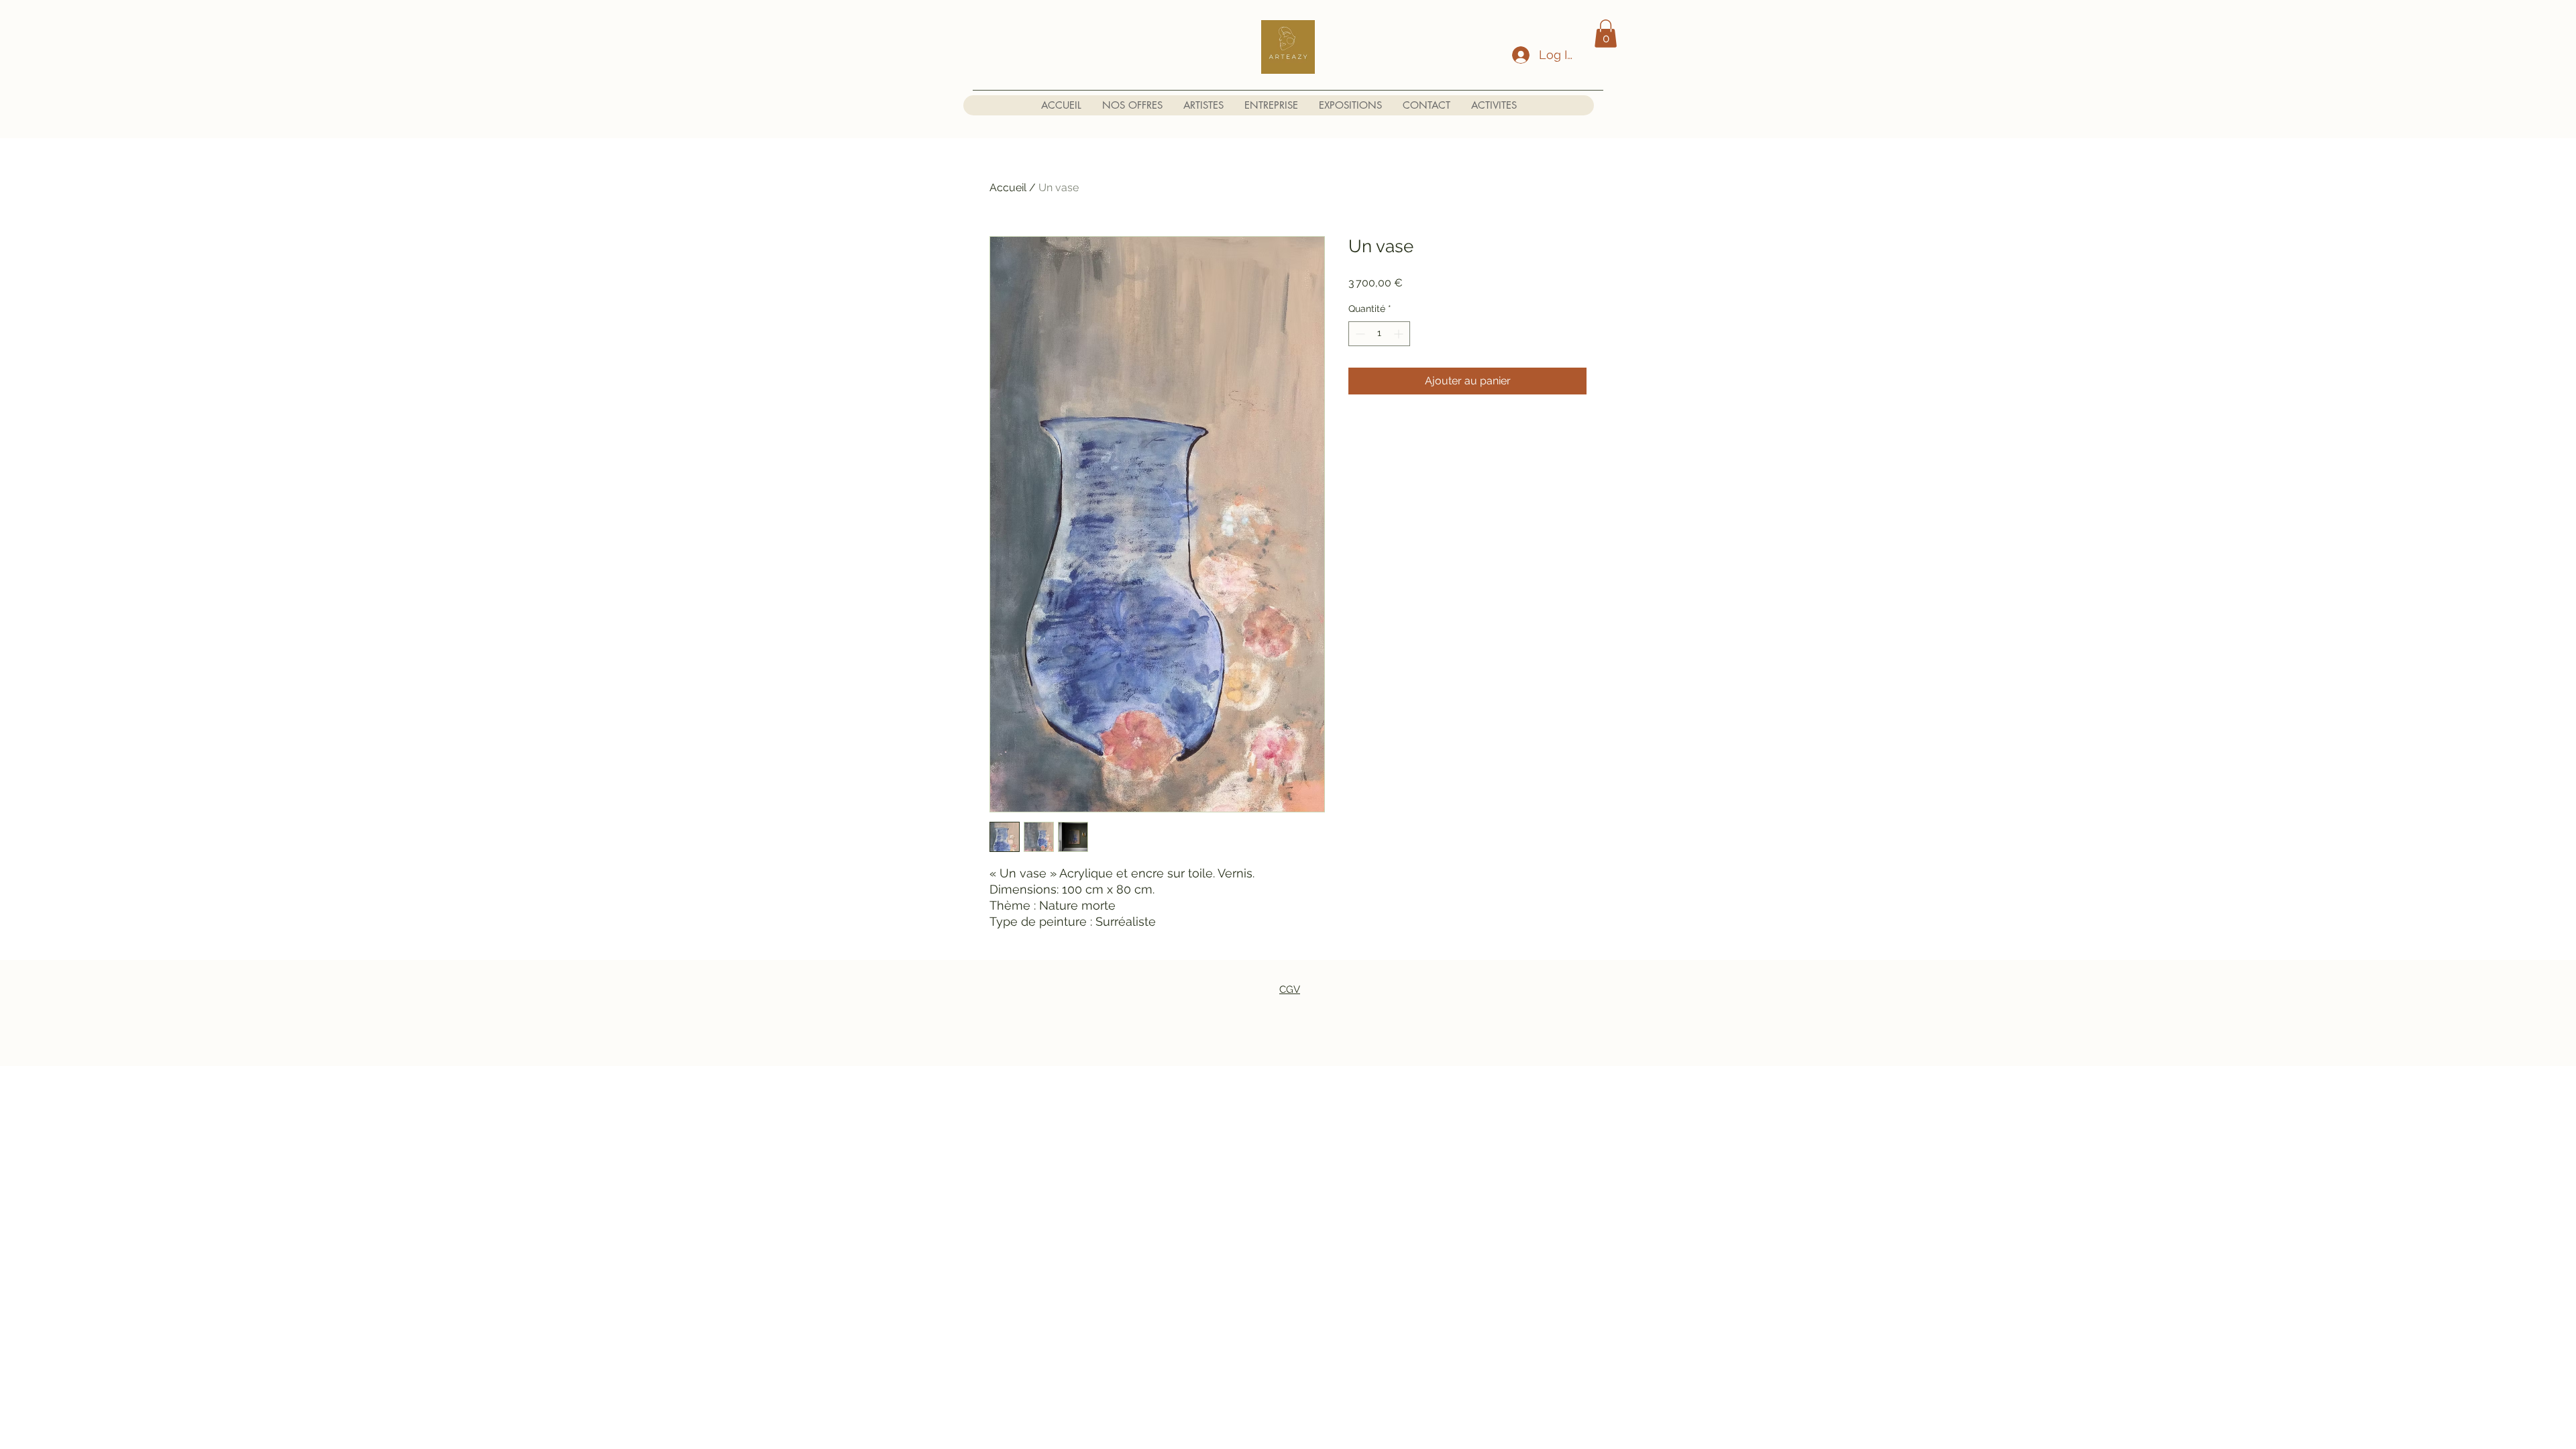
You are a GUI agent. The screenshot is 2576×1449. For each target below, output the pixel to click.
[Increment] (1400, 334)
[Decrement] (1359, 334)
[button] (1606, 34)
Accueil (1008, 187)
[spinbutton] (1379, 334)
